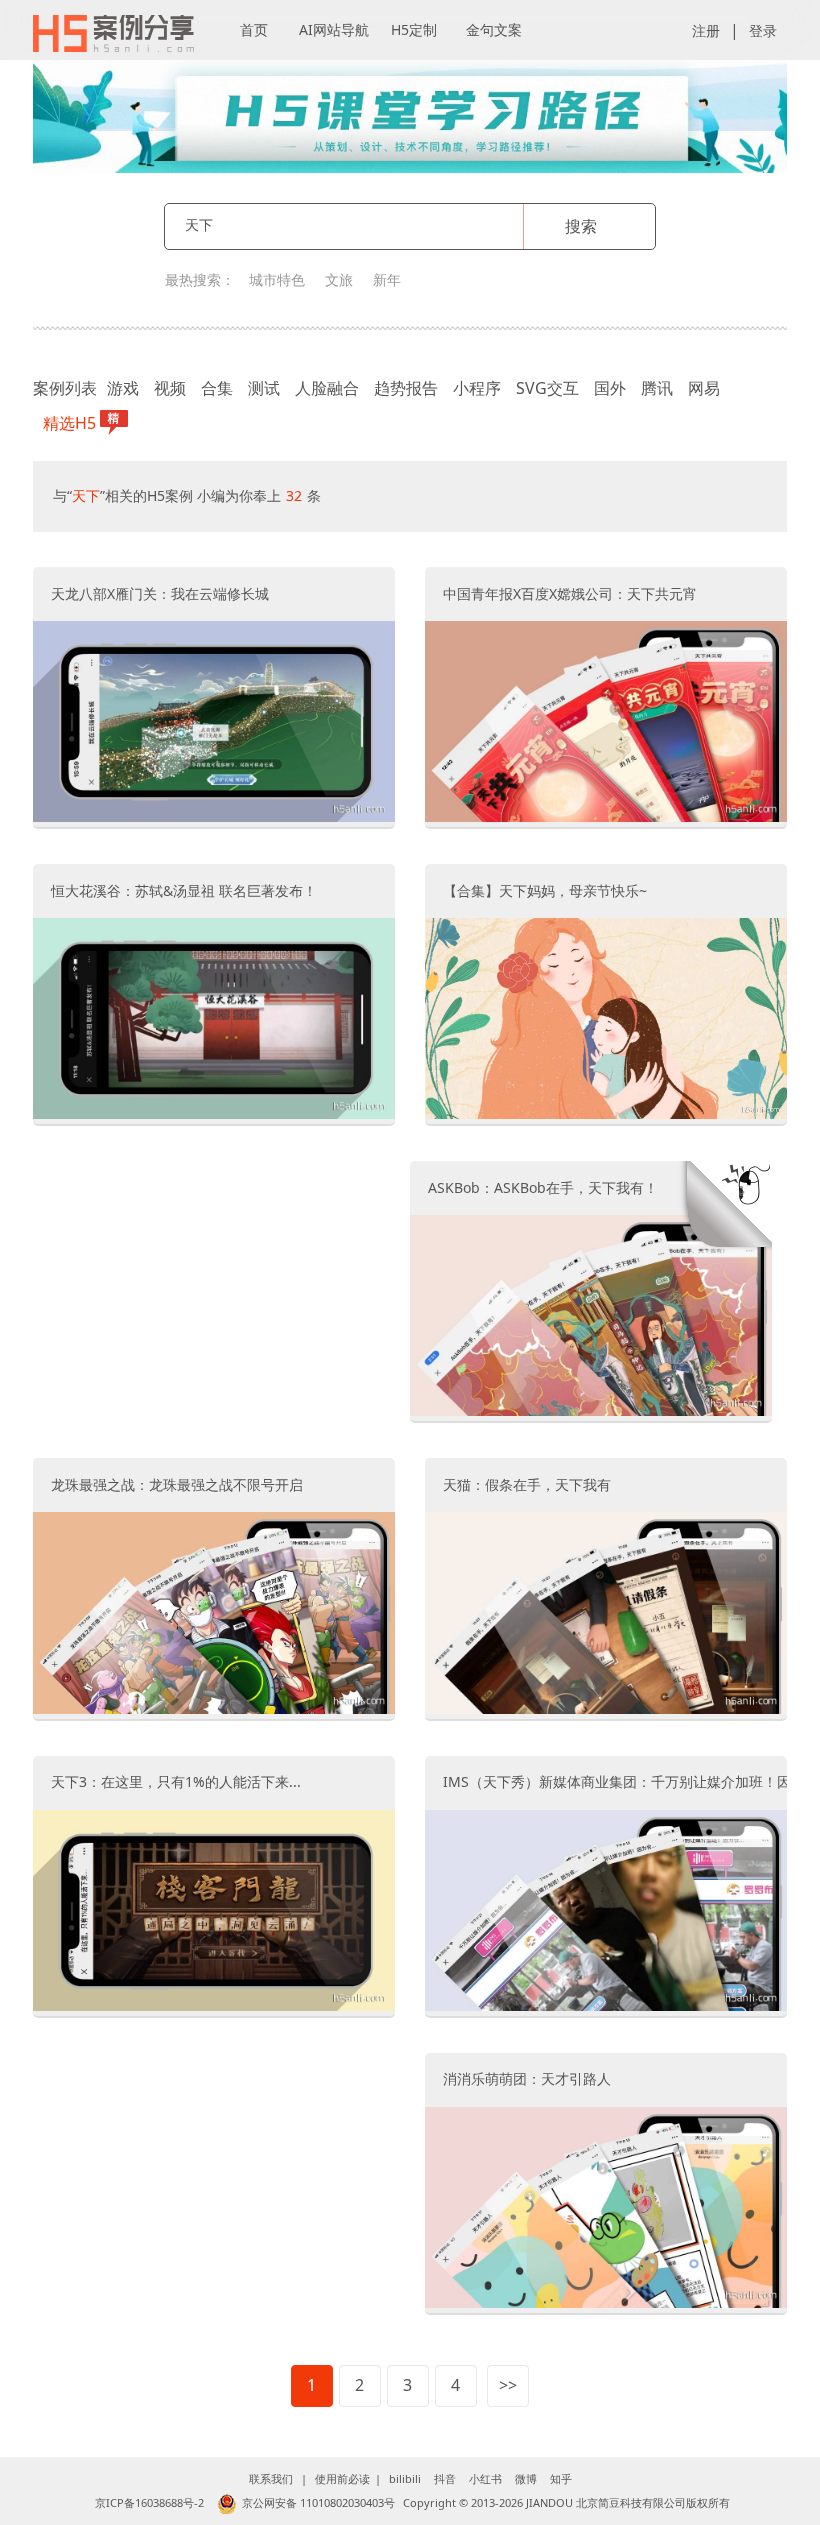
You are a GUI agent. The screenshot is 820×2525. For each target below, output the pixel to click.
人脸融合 (327, 388)
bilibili (405, 2478)
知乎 (561, 2478)
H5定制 (414, 29)
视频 (170, 388)
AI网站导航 (334, 29)
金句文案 (494, 29)
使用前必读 (342, 2478)
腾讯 (657, 388)
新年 (387, 279)
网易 (704, 388)
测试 (264, 388)
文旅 (339, 279)
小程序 (477, 388)
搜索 (581, 226)
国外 (610, 388)
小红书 (485, 2478)
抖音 (445, 2478)
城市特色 (277, 279)
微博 (526, 2478)
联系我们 (271, 2478)
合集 (217, 388)
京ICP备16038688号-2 (149, 2502)
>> (508, 2385)
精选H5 (69, 423)
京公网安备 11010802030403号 (318, 2502)
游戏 (123, 388)
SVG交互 (547, 388)
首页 (254, 29)
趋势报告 (406, 388)
